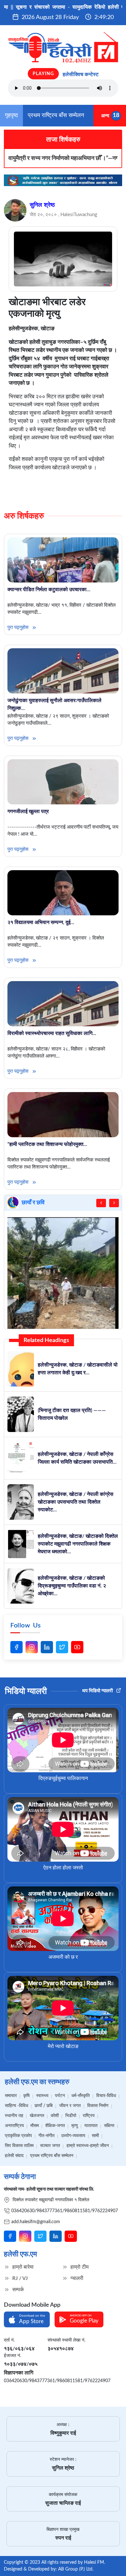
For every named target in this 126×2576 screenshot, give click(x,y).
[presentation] (101, 1203)
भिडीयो (71, 2116)
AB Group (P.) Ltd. (76, 2569)
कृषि (26, 2096)
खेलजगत (37, 2116)
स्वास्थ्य (42, 2096)
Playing (43, 74)
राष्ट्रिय (89, 2116)
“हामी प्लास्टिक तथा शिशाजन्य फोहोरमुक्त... (47, 1144)
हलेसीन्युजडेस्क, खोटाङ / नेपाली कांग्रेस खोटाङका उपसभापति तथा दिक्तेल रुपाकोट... (76, 1502)
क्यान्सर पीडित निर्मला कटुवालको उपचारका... (49, 590)
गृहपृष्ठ (11, 115)
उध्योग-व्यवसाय (73, 2136)
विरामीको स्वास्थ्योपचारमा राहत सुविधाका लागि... (52, 1033)
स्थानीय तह (14, 2116)
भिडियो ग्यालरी (26, 1691)
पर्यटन (60, 2096)
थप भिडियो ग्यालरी (98, 1691)
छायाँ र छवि (33, 1203)
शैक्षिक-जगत (55, 2126)
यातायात (91, 2126)
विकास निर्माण (98, 2106)
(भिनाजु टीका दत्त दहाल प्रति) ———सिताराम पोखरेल (72, 1414)
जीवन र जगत (70, 2106)
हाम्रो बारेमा (22, 2267)
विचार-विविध (106, 2096)
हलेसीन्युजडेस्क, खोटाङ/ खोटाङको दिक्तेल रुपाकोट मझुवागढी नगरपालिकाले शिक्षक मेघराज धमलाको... (78, 1544)
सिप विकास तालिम (19, 2146)
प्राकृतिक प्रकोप (18, 2136)
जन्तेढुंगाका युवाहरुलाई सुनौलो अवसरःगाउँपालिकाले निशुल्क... (54, 704)
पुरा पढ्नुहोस (19, 627)
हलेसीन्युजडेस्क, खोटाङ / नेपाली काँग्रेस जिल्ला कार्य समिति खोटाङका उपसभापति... (77, 1458)
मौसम (35, 2126)
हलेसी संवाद (14, 2156)
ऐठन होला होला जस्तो (63, 1868)
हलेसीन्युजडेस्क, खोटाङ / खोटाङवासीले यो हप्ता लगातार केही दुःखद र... (78, 1369)
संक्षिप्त (109, 2126)
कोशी (55, 2116)
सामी (95, 2136)
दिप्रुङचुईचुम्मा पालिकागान (63, 1778)
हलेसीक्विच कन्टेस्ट (81, 75)
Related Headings (46, 1340)
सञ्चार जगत (50, 2146)
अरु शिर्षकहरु (24, 516)
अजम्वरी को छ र (63, 1957)
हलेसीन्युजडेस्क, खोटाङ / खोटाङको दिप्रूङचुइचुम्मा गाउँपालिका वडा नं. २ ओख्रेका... (72, 1586)
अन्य (105, 115)
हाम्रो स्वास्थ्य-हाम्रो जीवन (88, 2146)
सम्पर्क (17, 2290)
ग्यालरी (76, 2278)
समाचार (11, 2096)
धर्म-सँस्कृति (81, 2096)
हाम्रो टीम (79, 2267)
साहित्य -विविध (16, 2106)
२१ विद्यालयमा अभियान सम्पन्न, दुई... (41, 922)
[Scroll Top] (116, 2562)
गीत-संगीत (47, 2136)
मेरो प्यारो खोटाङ (63, 2046)
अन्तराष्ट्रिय (14, 2126)
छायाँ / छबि (44, 2106)
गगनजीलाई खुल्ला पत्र (28, 811)
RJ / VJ (19, 2278)
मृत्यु (75, 2126)
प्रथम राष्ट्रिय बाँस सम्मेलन (56, 115)
